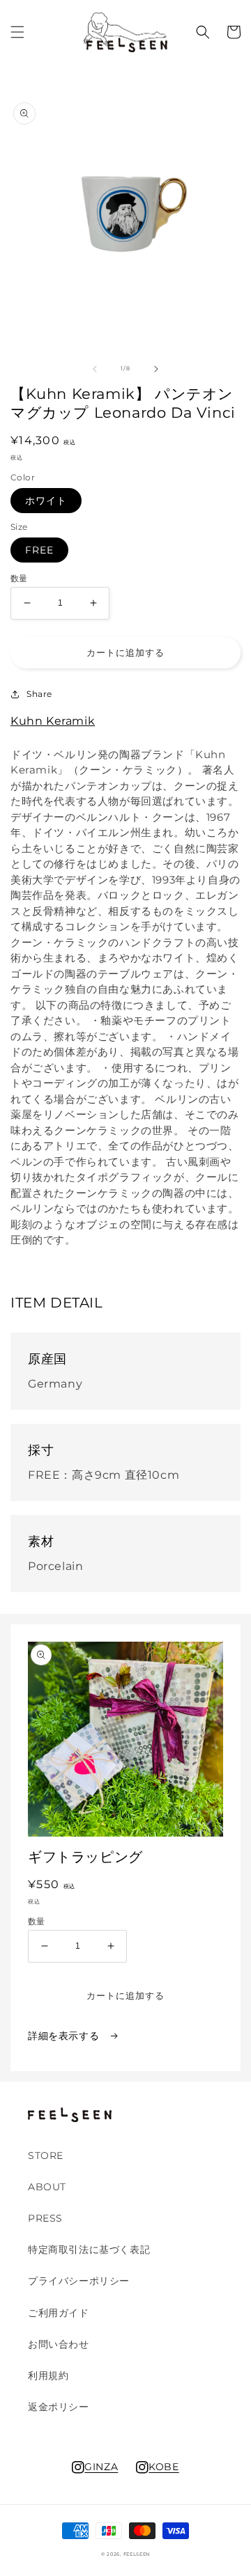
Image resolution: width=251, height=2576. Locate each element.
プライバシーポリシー (79, 2281)
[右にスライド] (156, 369)
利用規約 (48, 2375)
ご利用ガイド (59, 2313)
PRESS (45, 2218)
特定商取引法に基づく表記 (89, 2249)
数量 (19, 579)
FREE (39, 550)
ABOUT (47, 2187)
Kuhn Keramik (53, 721)
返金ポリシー (59, 2407)
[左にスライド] (95, 369)
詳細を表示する (65, 2036)
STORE (46, 2155)
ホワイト (46, 501)
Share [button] (39, 694)
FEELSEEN (137, 2554)
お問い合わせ (59, 2344)
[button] (17, 32)
